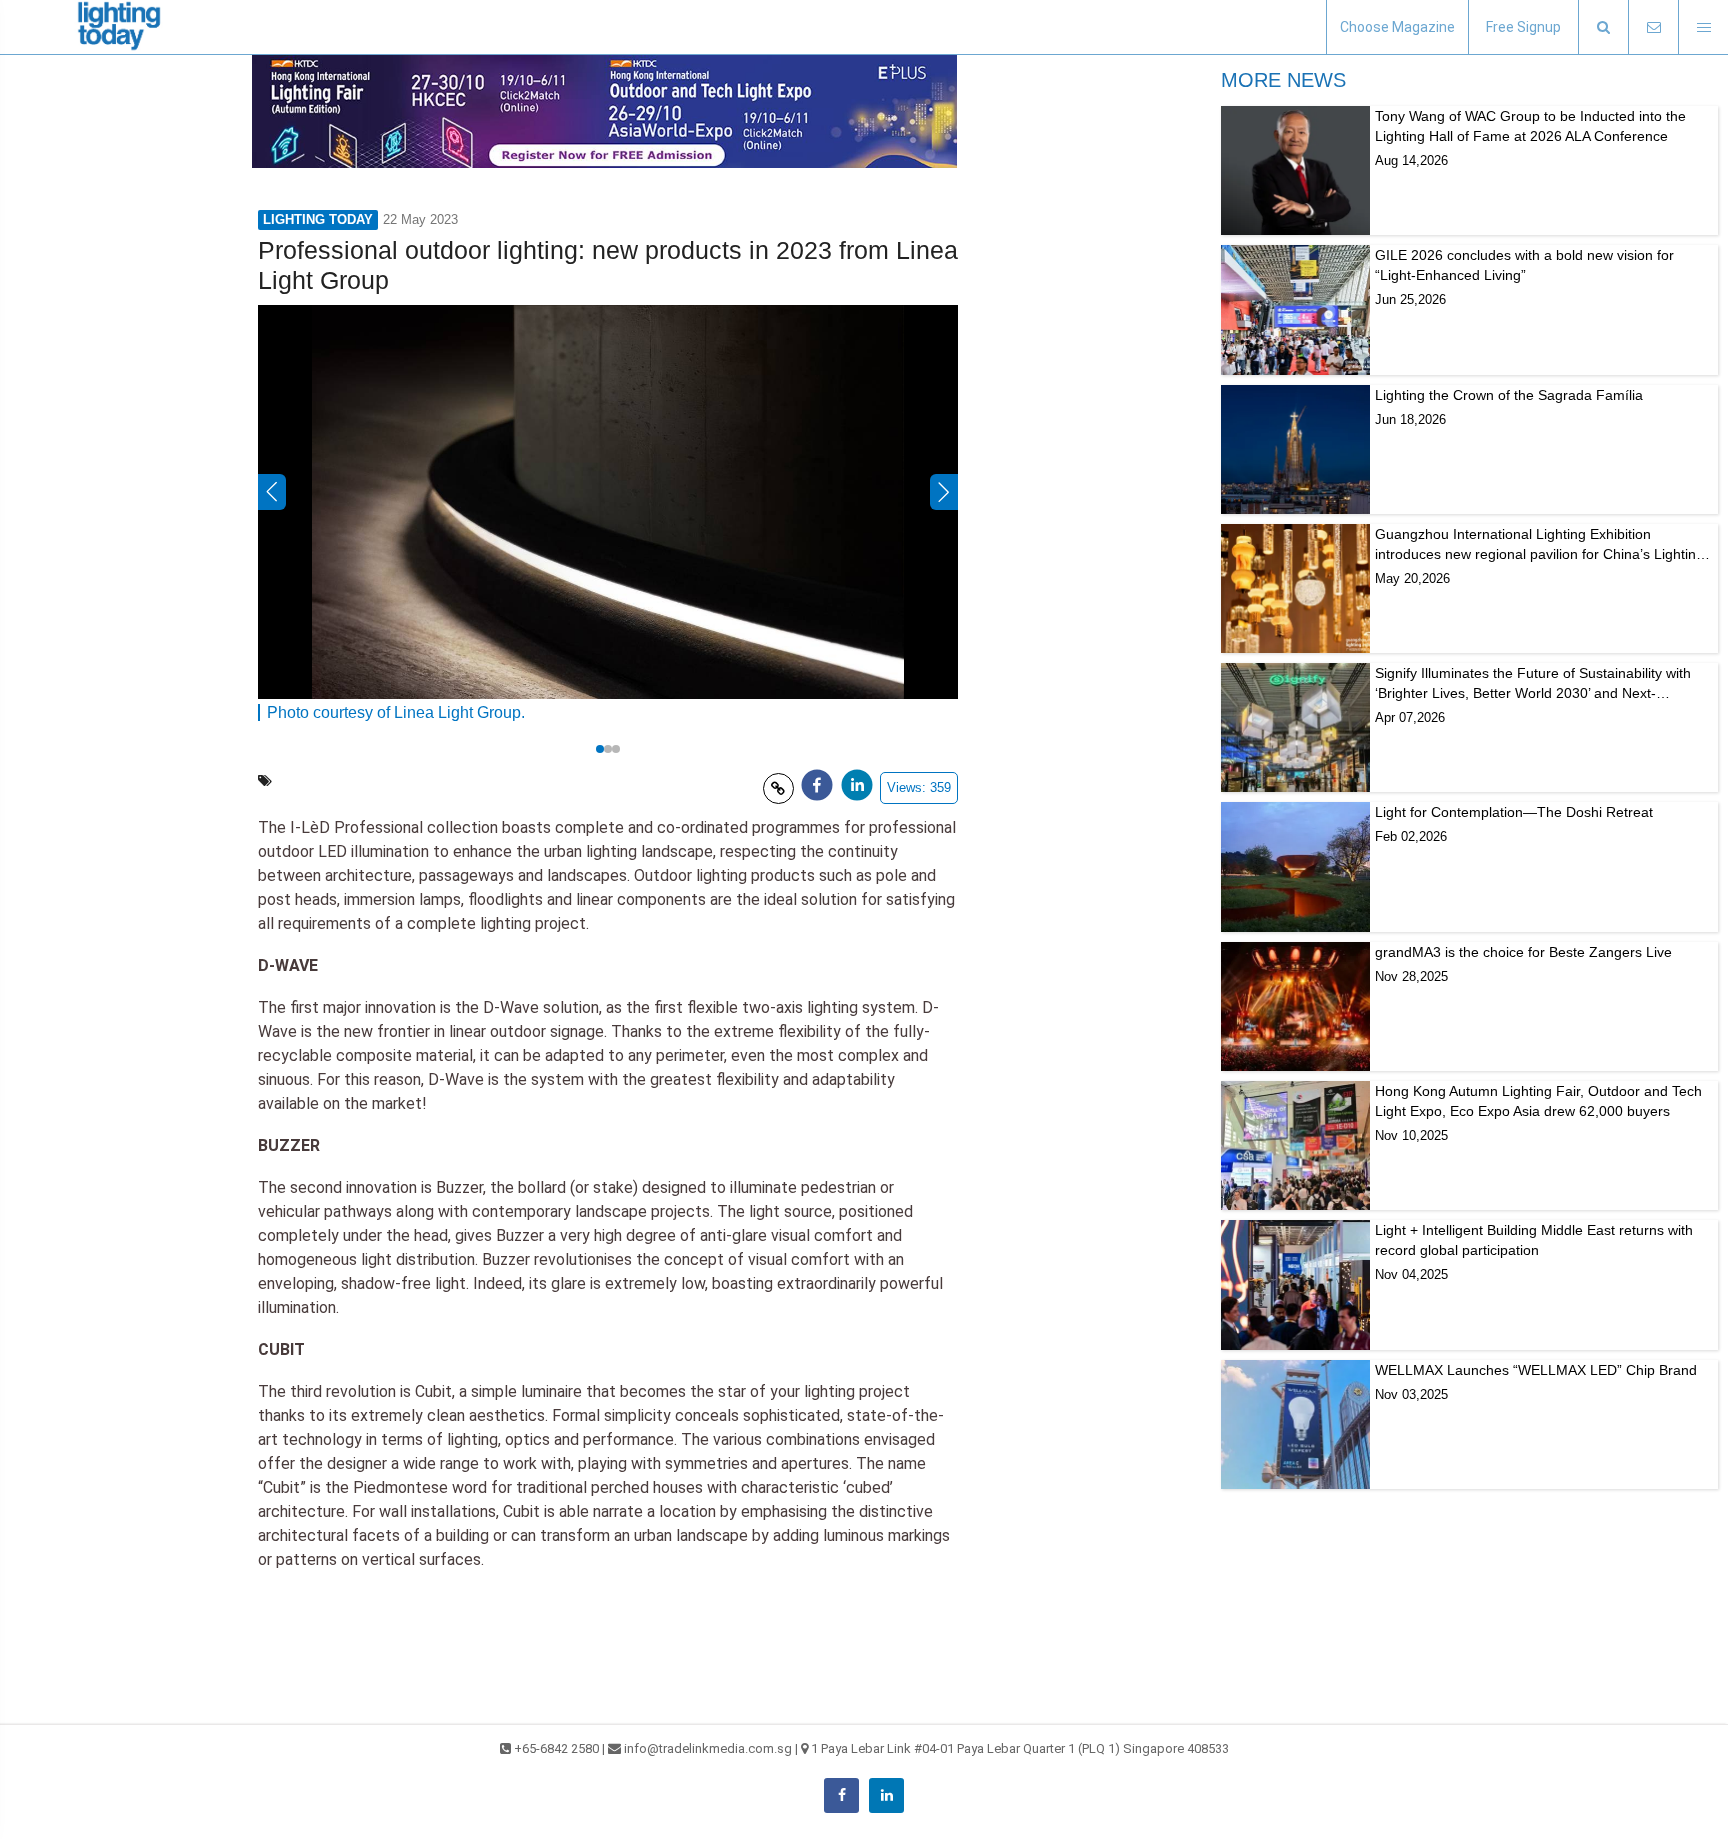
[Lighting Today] (120, 27)
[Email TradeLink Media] (1653, 27)
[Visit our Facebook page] (841, 1795)
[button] (1603, 27)
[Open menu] (1703, 27)
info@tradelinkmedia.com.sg (708, 1748)
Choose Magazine (1397, 27)
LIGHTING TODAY (318, 219)
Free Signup (1523, 27)
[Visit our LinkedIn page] (886, 1795)
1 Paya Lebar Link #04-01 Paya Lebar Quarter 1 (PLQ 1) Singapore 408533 (1020, 1748)
